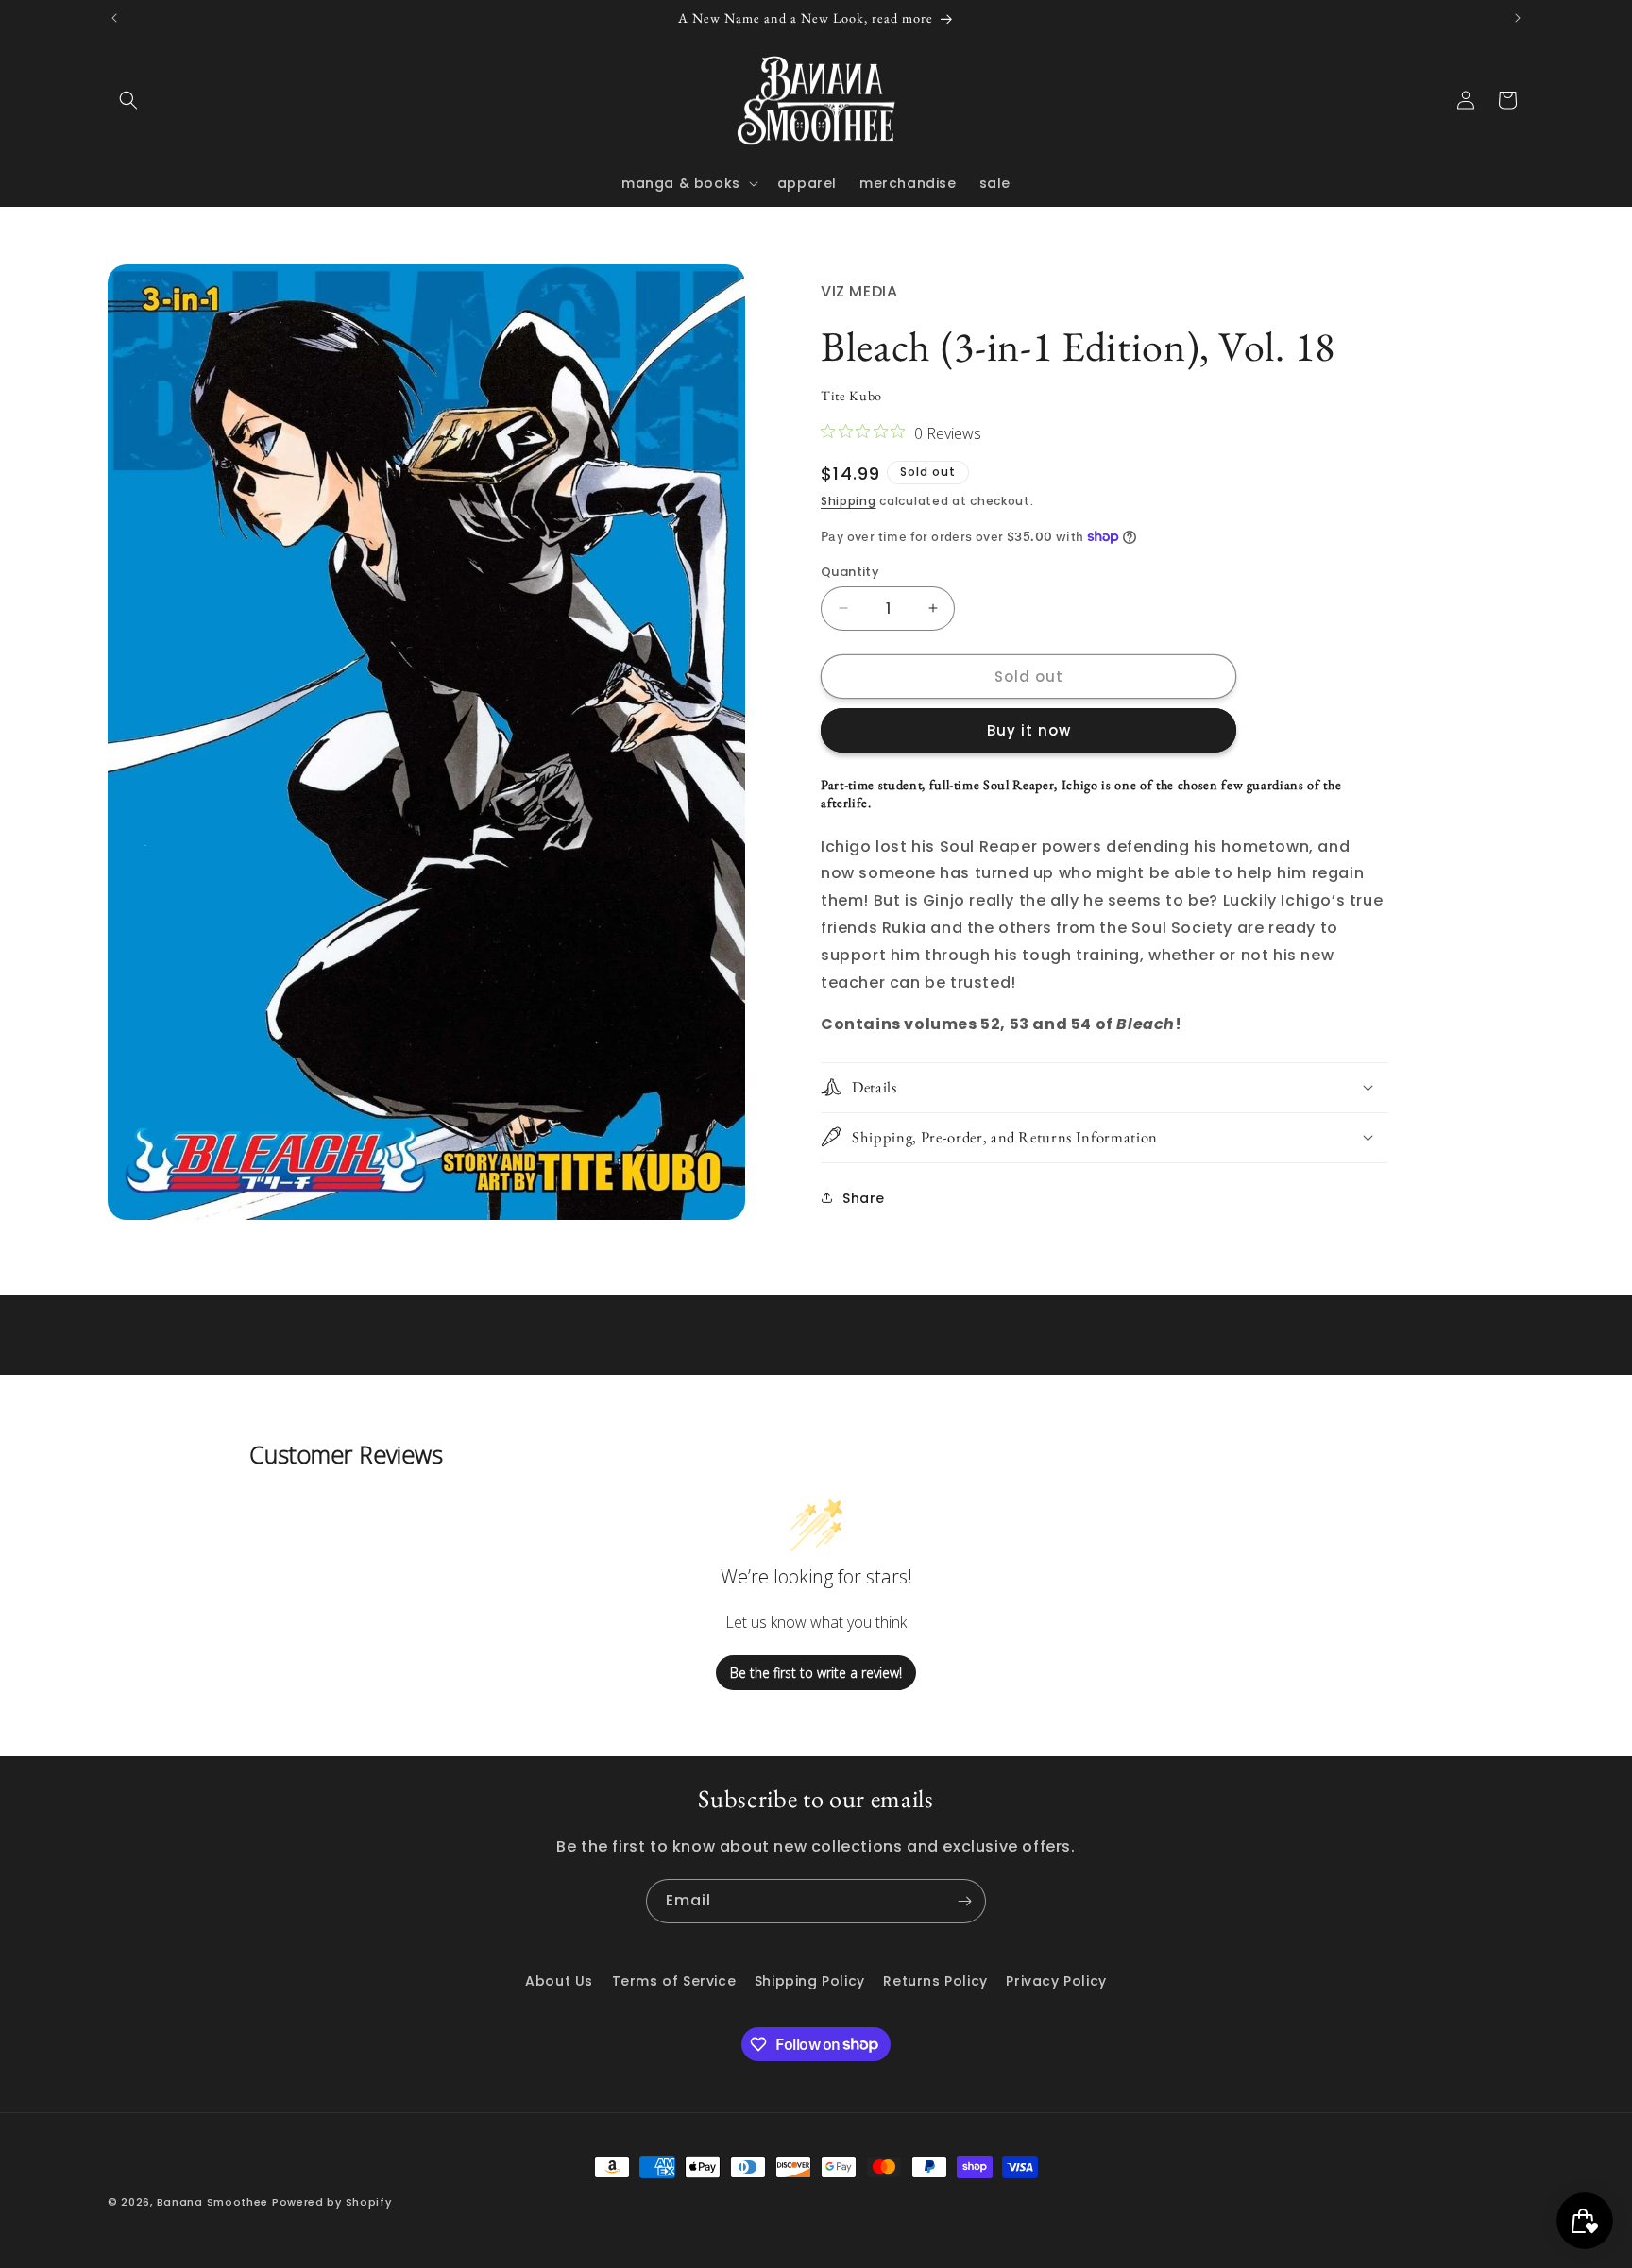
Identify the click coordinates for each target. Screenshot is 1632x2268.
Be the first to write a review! (816, 1673)
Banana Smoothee (213, 2202)
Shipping (849, 501)
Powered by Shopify (332, 2202)
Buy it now (1029, 730)
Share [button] (864, 1197)
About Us (559, 1981)
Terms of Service (674, 1981)
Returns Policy (935, 1981)
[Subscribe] (964, 1901)
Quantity (850, 571)
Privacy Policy (1056, 1981)
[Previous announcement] (114, 18)
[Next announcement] (1518, 18)
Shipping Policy (810, 1981)
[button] (128, 100)
